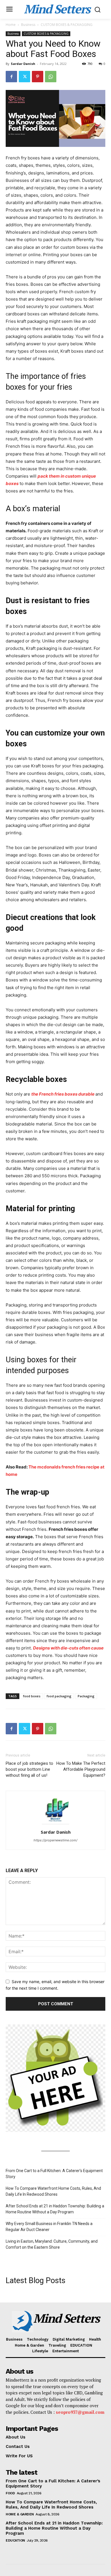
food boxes (32, 1696)
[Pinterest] (38, 77)
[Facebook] (11, 77)
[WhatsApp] (51, 77)
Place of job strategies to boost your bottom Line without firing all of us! (29, 1769)
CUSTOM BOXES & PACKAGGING (67, 25)
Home (11, 25)
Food (10, 2493)
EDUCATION (15, 2540)
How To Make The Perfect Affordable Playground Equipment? (81, 1769)
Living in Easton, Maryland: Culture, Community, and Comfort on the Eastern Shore (52, 2244)
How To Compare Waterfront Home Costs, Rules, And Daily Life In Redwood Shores (53, 2191)
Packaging (86, 1696)
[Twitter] (24, 77)
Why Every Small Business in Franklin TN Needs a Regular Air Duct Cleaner (49, 2227)
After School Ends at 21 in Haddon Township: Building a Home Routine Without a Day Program (55, 2209)
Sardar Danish (23, 64)
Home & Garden (20, 2514)
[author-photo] (55, 1824)
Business (28, 25)
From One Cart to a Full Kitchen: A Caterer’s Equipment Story (54, 2174)
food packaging (59, 1696)
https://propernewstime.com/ (55, 1840)
